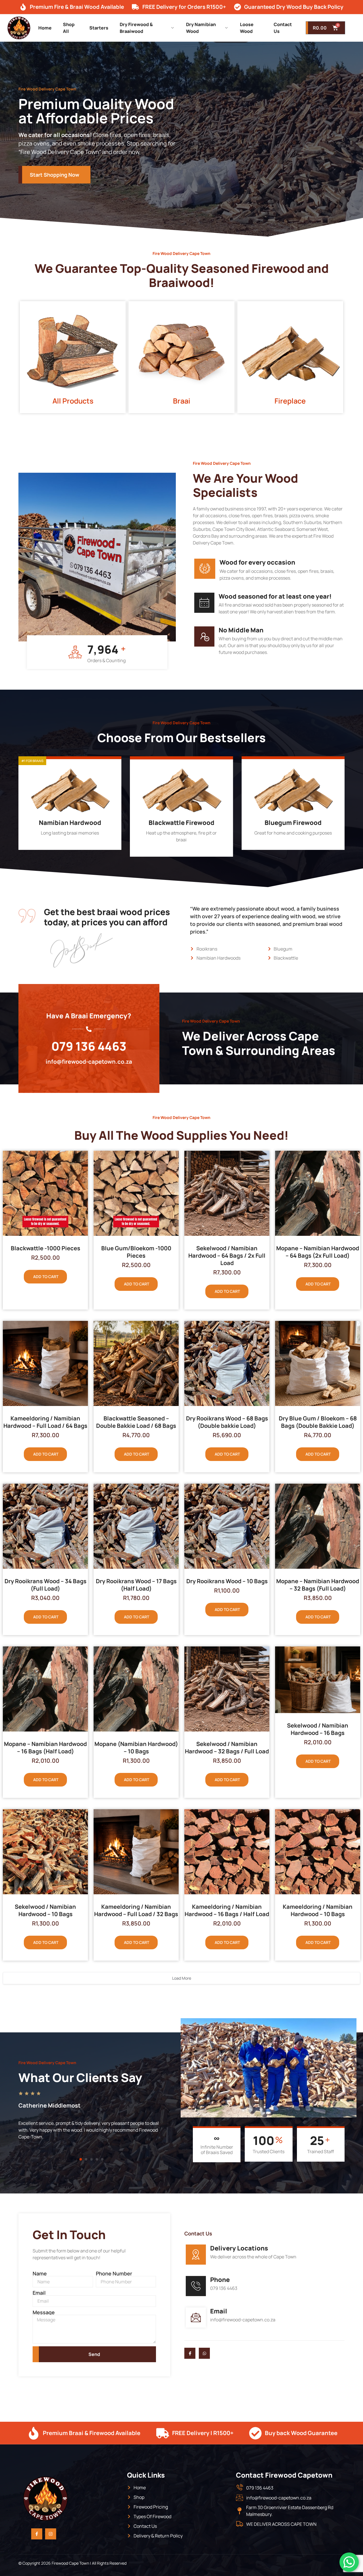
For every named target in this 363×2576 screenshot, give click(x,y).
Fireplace (290, 401)
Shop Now (66, 844)
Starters (99, 28)
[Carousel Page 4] (97, 2159)
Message (44, 2312)
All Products (73, 401)
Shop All (69, 28)
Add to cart (46, 1277)
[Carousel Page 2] (86, 2159)
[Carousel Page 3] (91, 2159)
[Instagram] (51, 2534)
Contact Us (283, 28)
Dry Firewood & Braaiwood (136, 28)
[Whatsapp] (204, 2353)
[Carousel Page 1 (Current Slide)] (81, 2159)
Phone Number (114, 2273)
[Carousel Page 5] (102, 2159)
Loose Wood (247, 28)
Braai (182, 401)
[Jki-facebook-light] (190, 2353)
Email (39, 2293)
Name (40, 2273)
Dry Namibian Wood (201, 28)
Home (45, 28)
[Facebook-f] (37, 2534)
